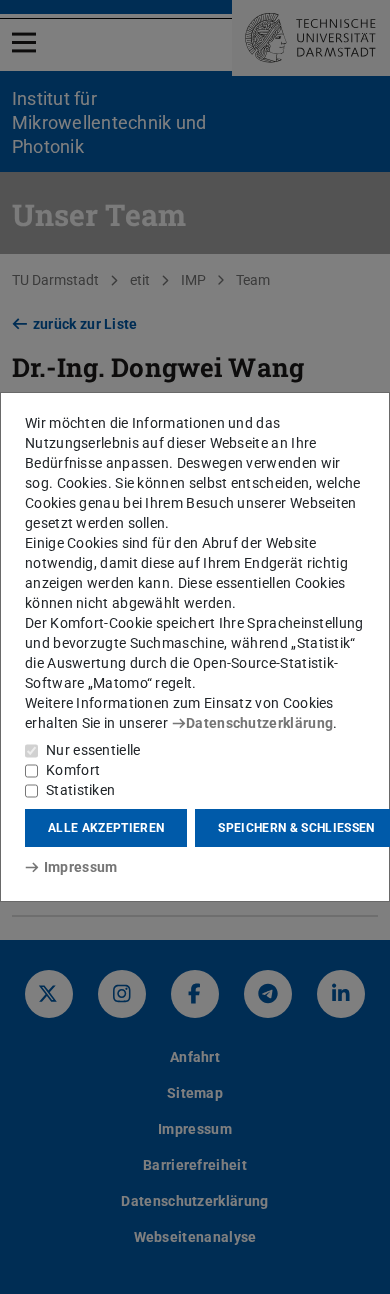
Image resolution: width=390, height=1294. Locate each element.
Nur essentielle (93, 750)
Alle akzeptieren (106, 828)
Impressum (80, 867)
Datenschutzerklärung (259, 723)
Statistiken (80, 790)
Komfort (73, 770)
